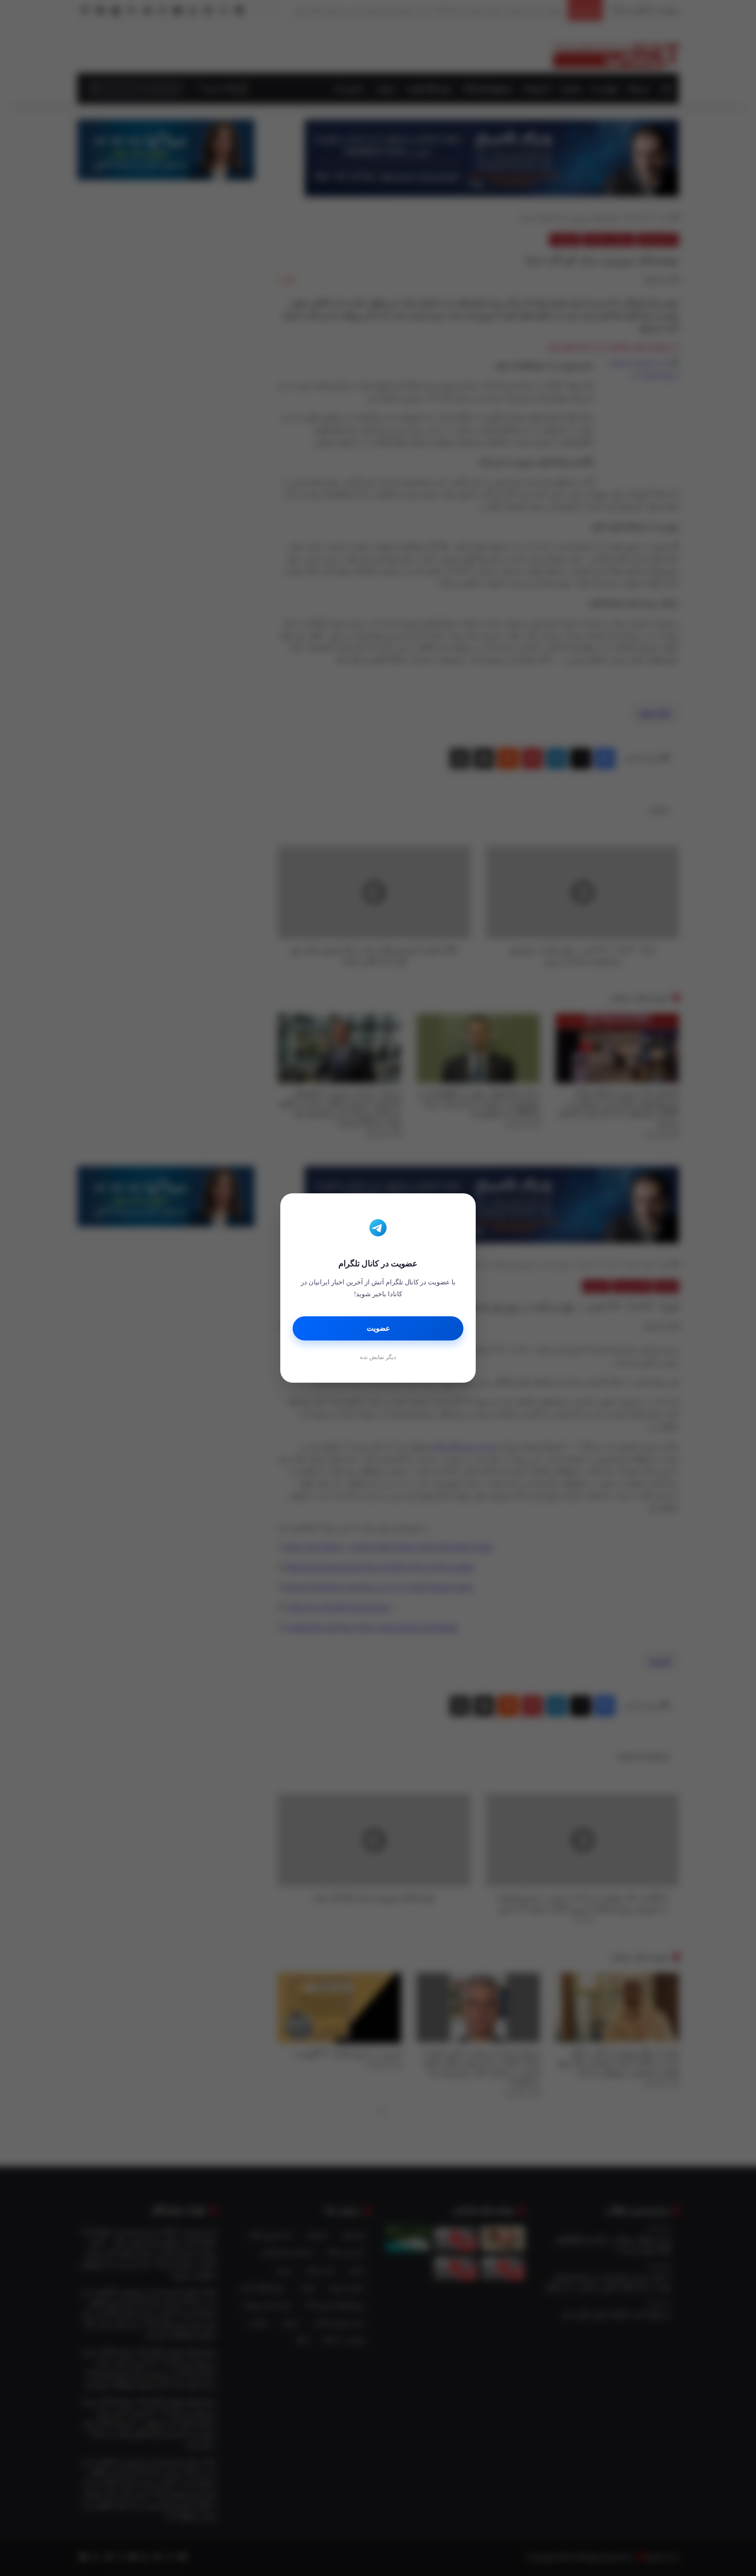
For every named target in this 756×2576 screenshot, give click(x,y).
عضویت (378, 1328)
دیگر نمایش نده (378, 1357)
